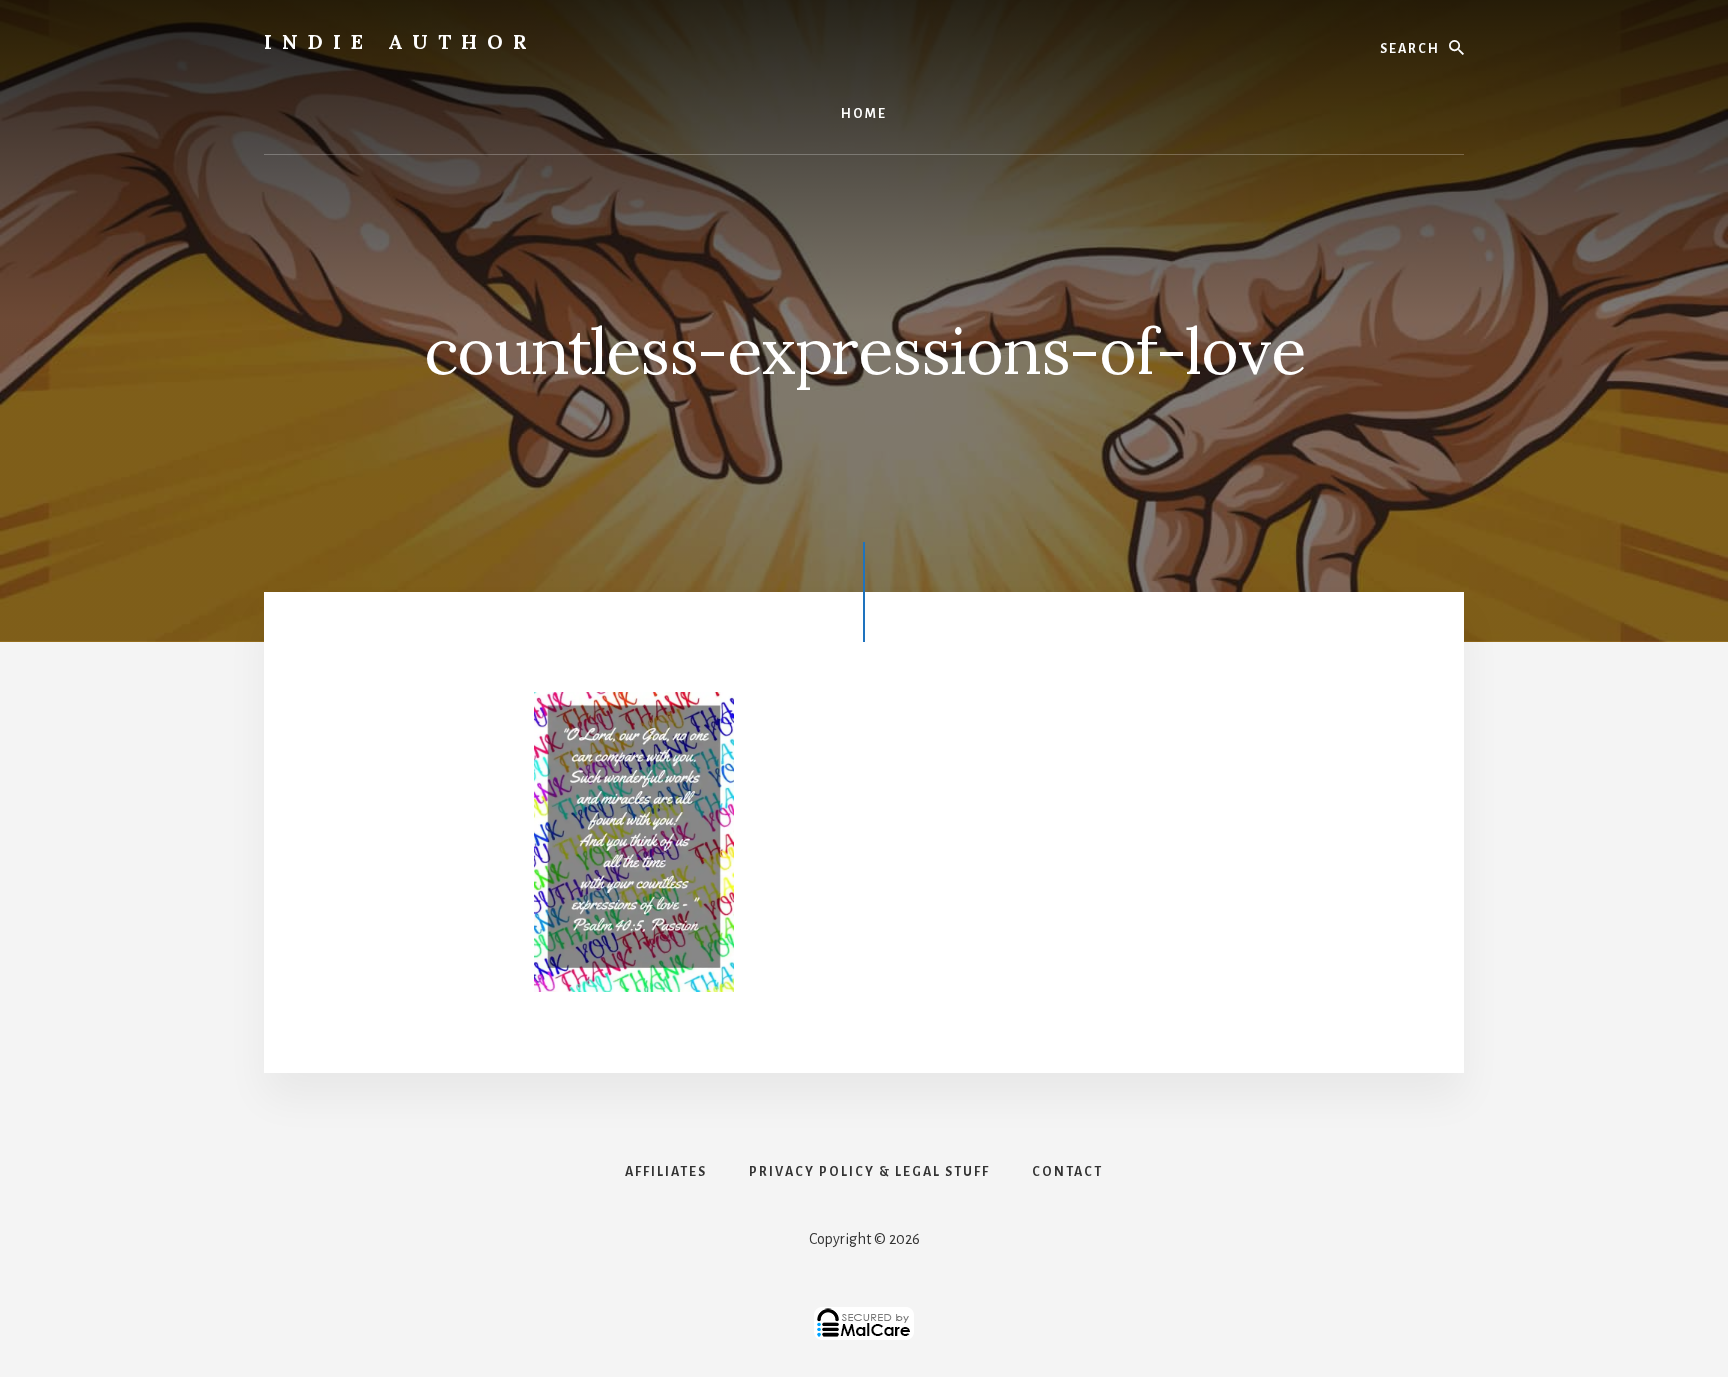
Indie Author (400, 41)
